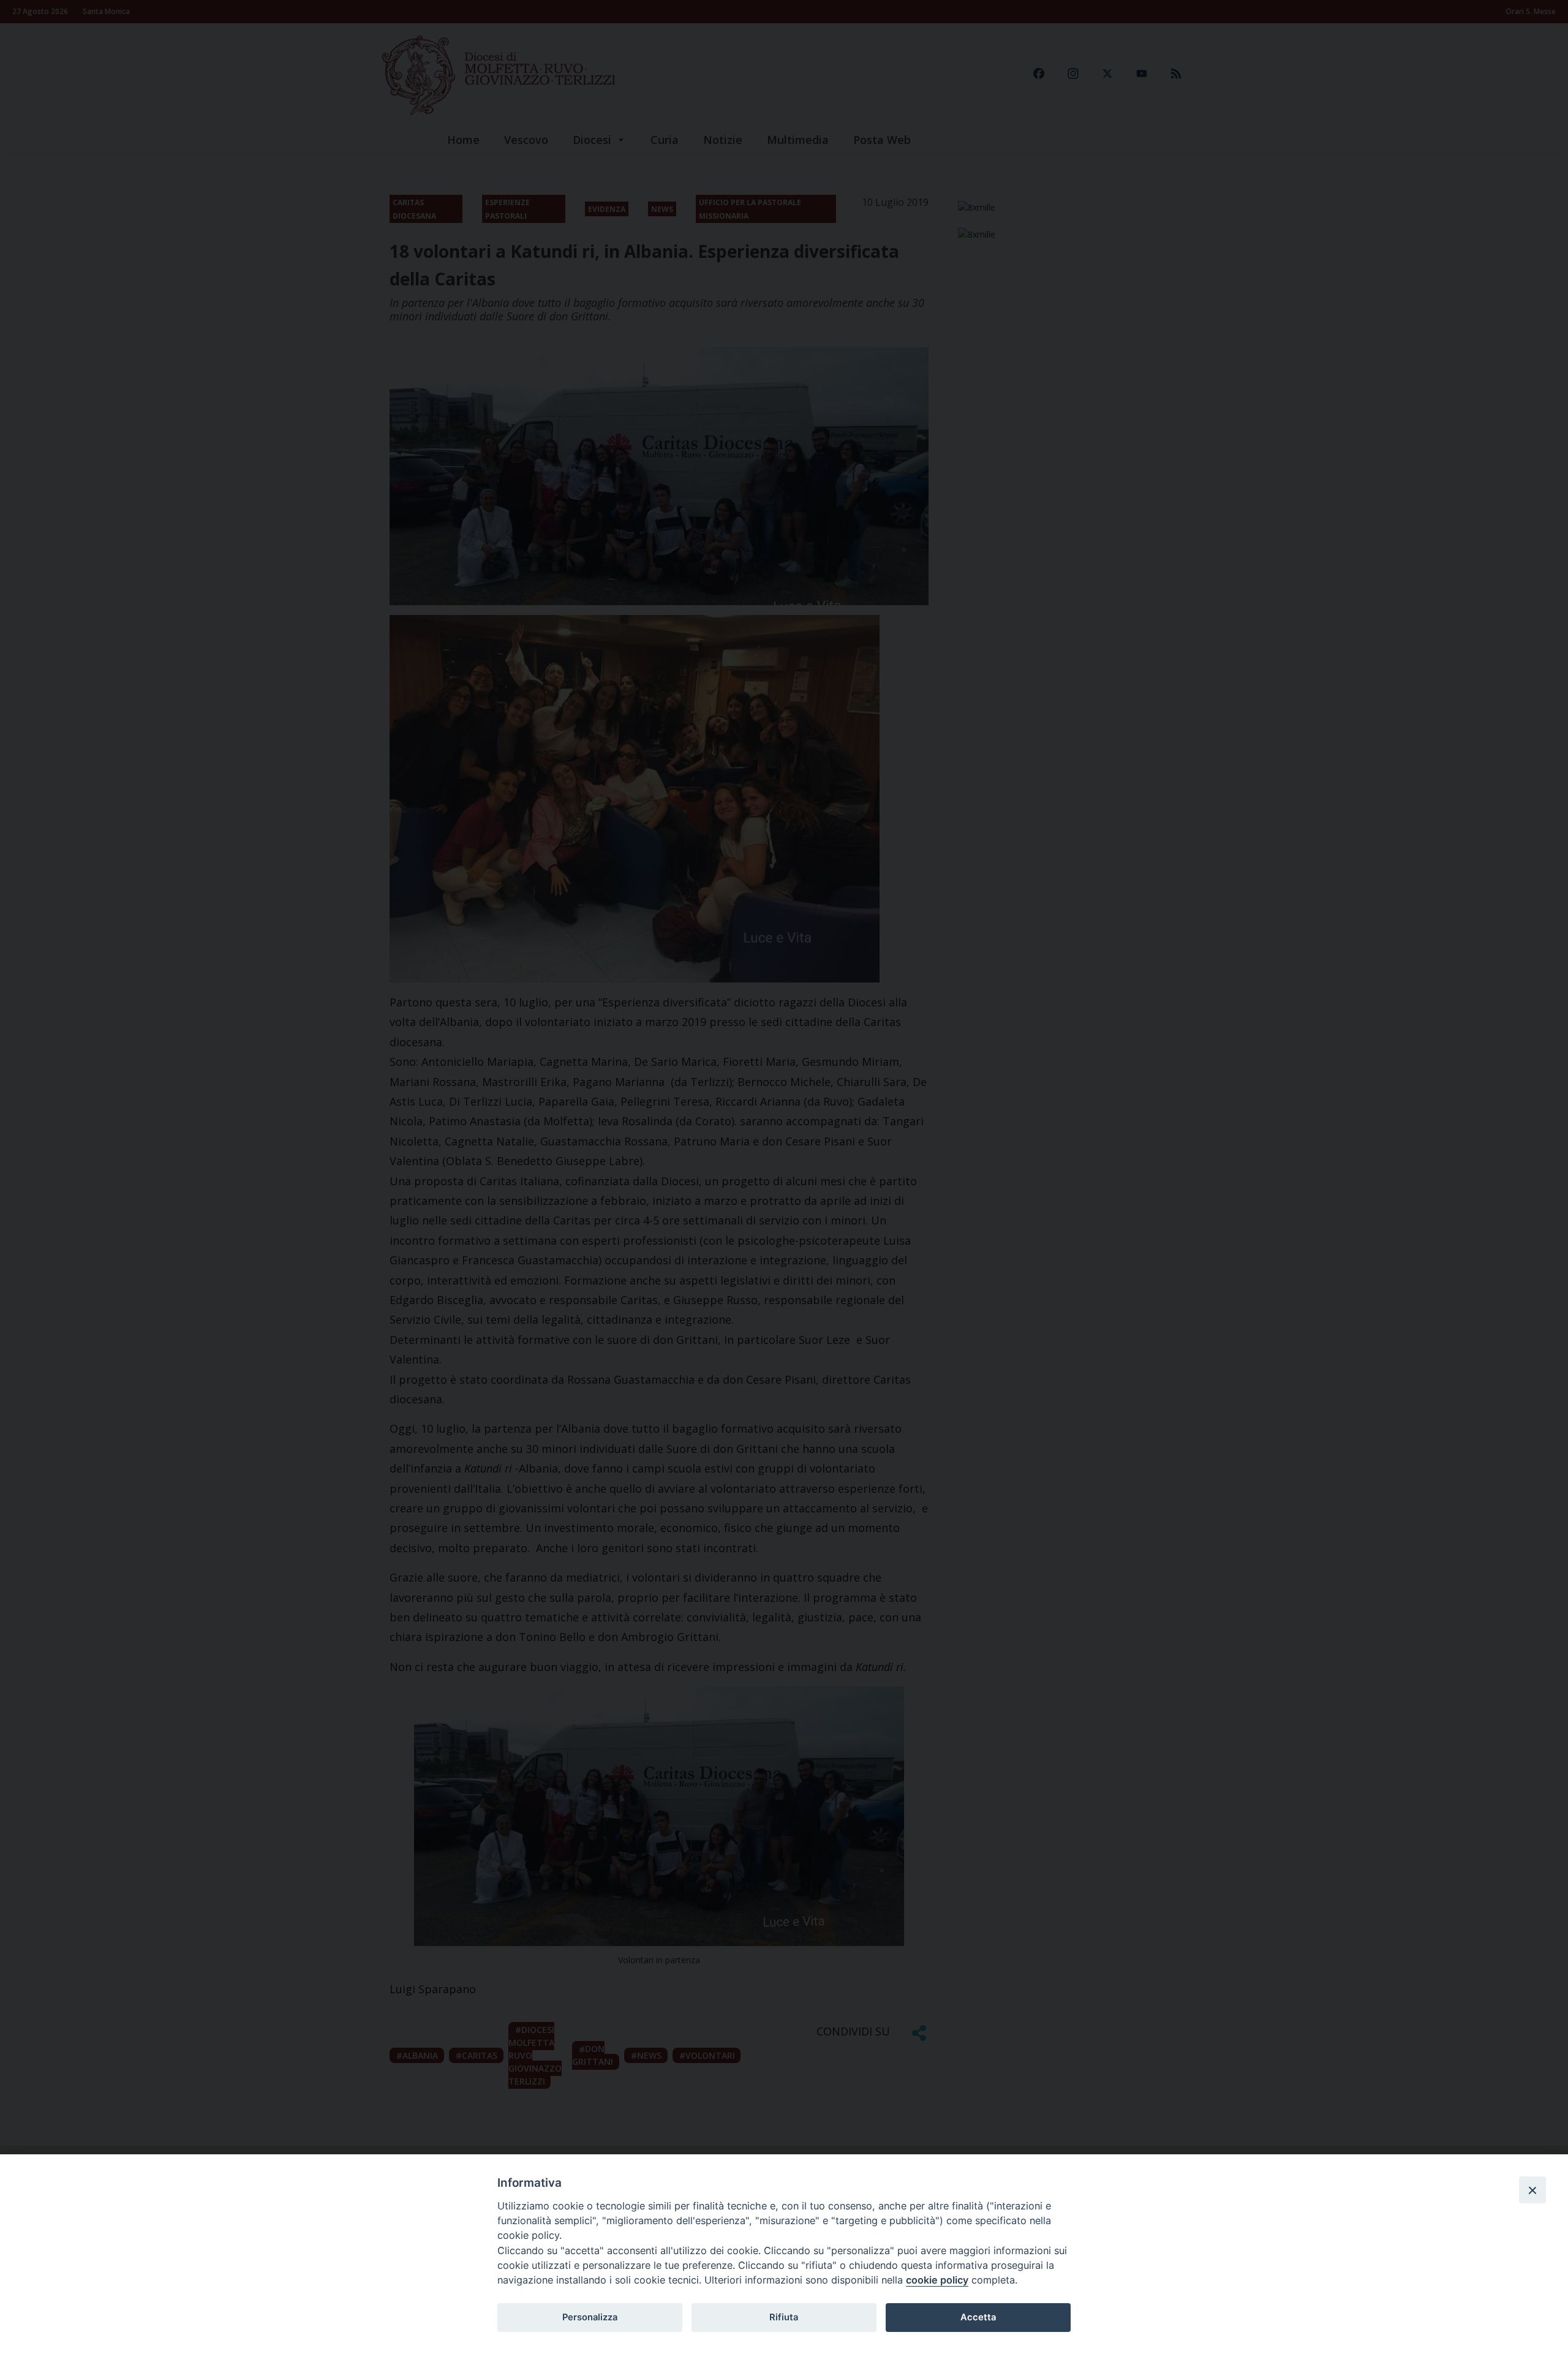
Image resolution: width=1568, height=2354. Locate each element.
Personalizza (590, 2317)
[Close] (1532, 2190)
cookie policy (937, 2280)
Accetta (978, 2317)
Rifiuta (784, 2317)
